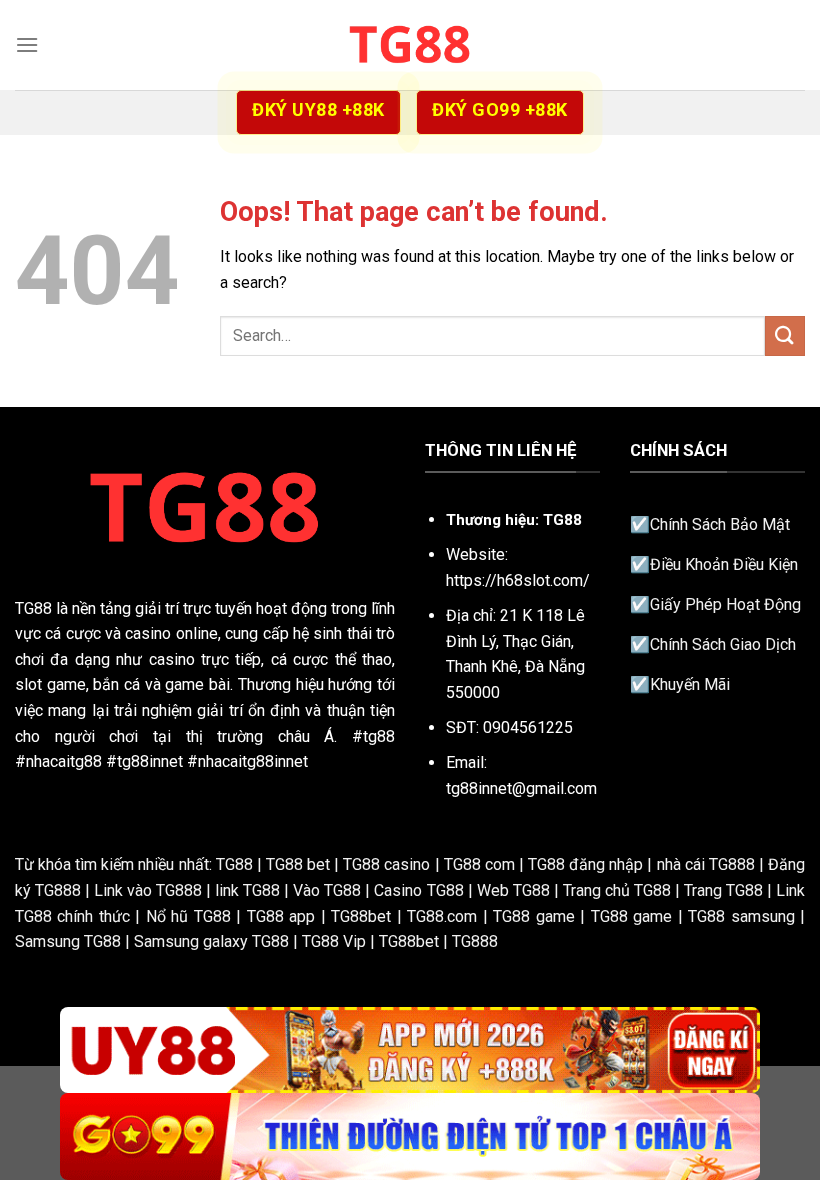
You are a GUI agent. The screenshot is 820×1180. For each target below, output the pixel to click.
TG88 (33, 608)
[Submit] (785, 335)
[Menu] (27, 44)
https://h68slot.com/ (518, 580)
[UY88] (410, 1050)
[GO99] (410, 1136)
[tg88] (410, 44)
